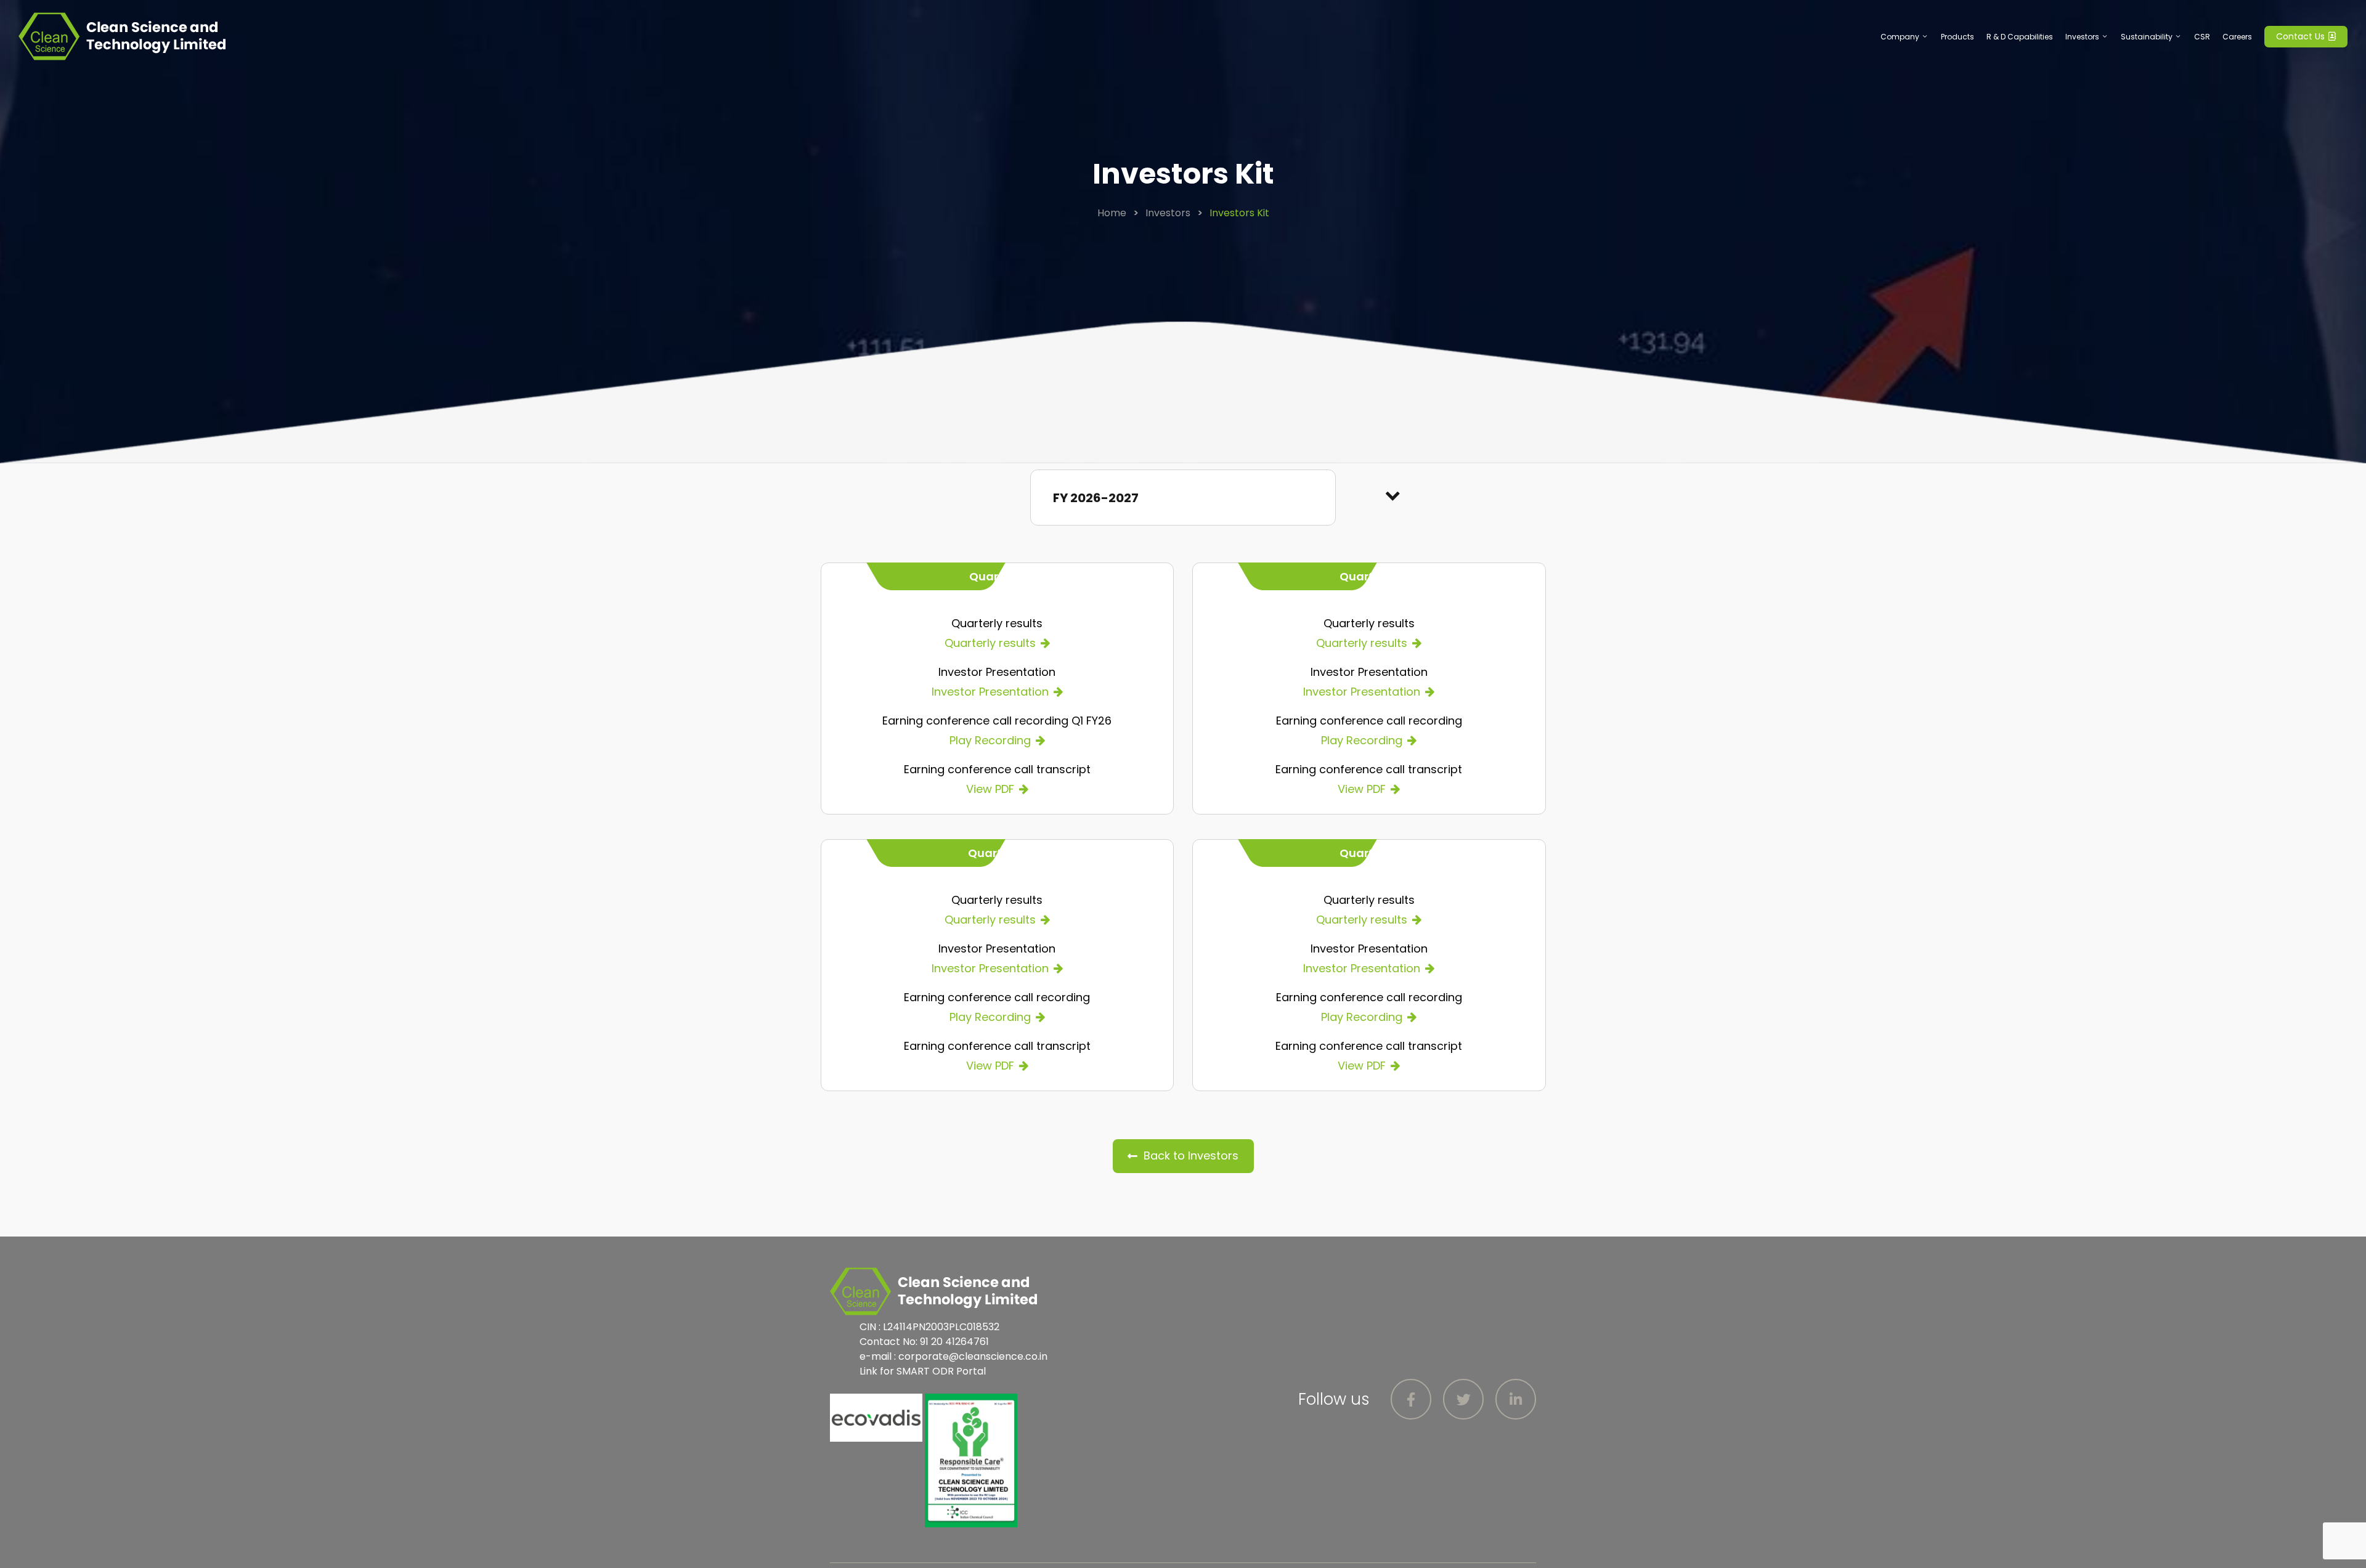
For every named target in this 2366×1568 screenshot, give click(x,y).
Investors (2082, 37)
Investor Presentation (990, 692)
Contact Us (2302, 36)
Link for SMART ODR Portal (923, 1371)
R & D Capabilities (2020, 37)
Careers (2237, 37)
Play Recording (990, 740)
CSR (2202, 37)
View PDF (990, 789)
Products (1957, 37)
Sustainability (2147, 37)
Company (1900, 37)
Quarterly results (990, 643)
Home (1112, 213)
